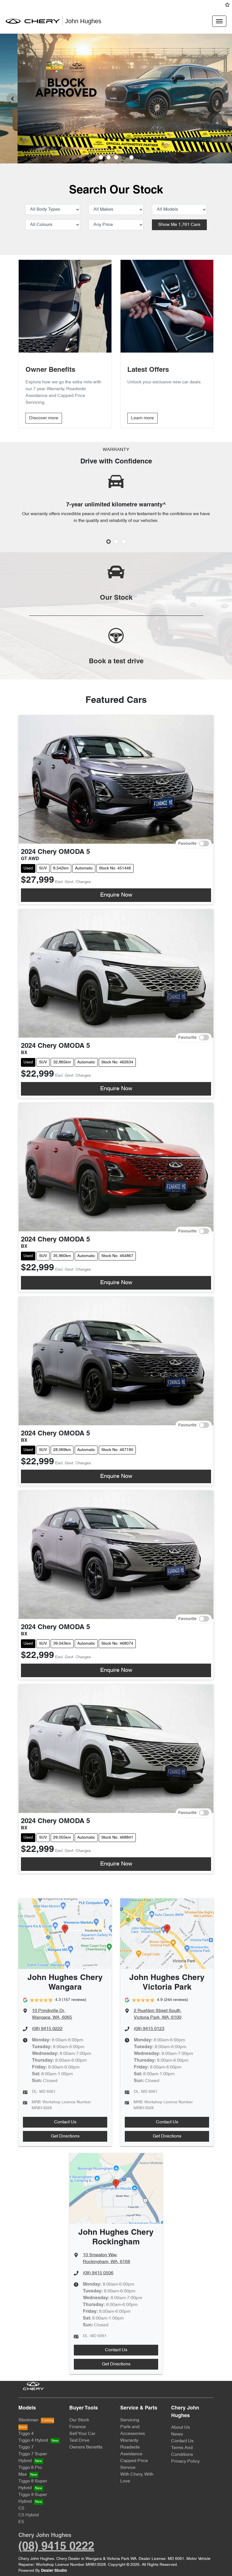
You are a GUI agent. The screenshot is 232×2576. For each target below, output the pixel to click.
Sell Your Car (82, 2434)
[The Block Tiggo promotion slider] (124, 157)
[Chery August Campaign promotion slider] (101, 157)
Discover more (44, 418)
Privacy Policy (185, 2461)
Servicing (130, 2420)
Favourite (187, 844)
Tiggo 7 (26, 2447)
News (177, 2434)
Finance (78, 2427)
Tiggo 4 (26, 2434)
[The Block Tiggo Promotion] (116, 99)
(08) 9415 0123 (149, 2029)
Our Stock (79, 2420)
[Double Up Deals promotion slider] (109, 157)
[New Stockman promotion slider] (131, 157)
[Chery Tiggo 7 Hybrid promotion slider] (116, 157)
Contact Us (65, 2122)
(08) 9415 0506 (98, 2273)
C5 (21, 2508)
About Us (181, 2428)
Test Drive (79, 2441)
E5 (21, 2522)
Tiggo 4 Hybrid (33, 2441)
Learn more (142, 418)
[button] (219, 21)
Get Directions (65, 2136)
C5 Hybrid (29, 2515)
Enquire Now (116, 895)
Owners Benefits (86, 2447)
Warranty (129, 2441)
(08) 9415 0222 (47, 2029)
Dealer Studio (54, 2571)
